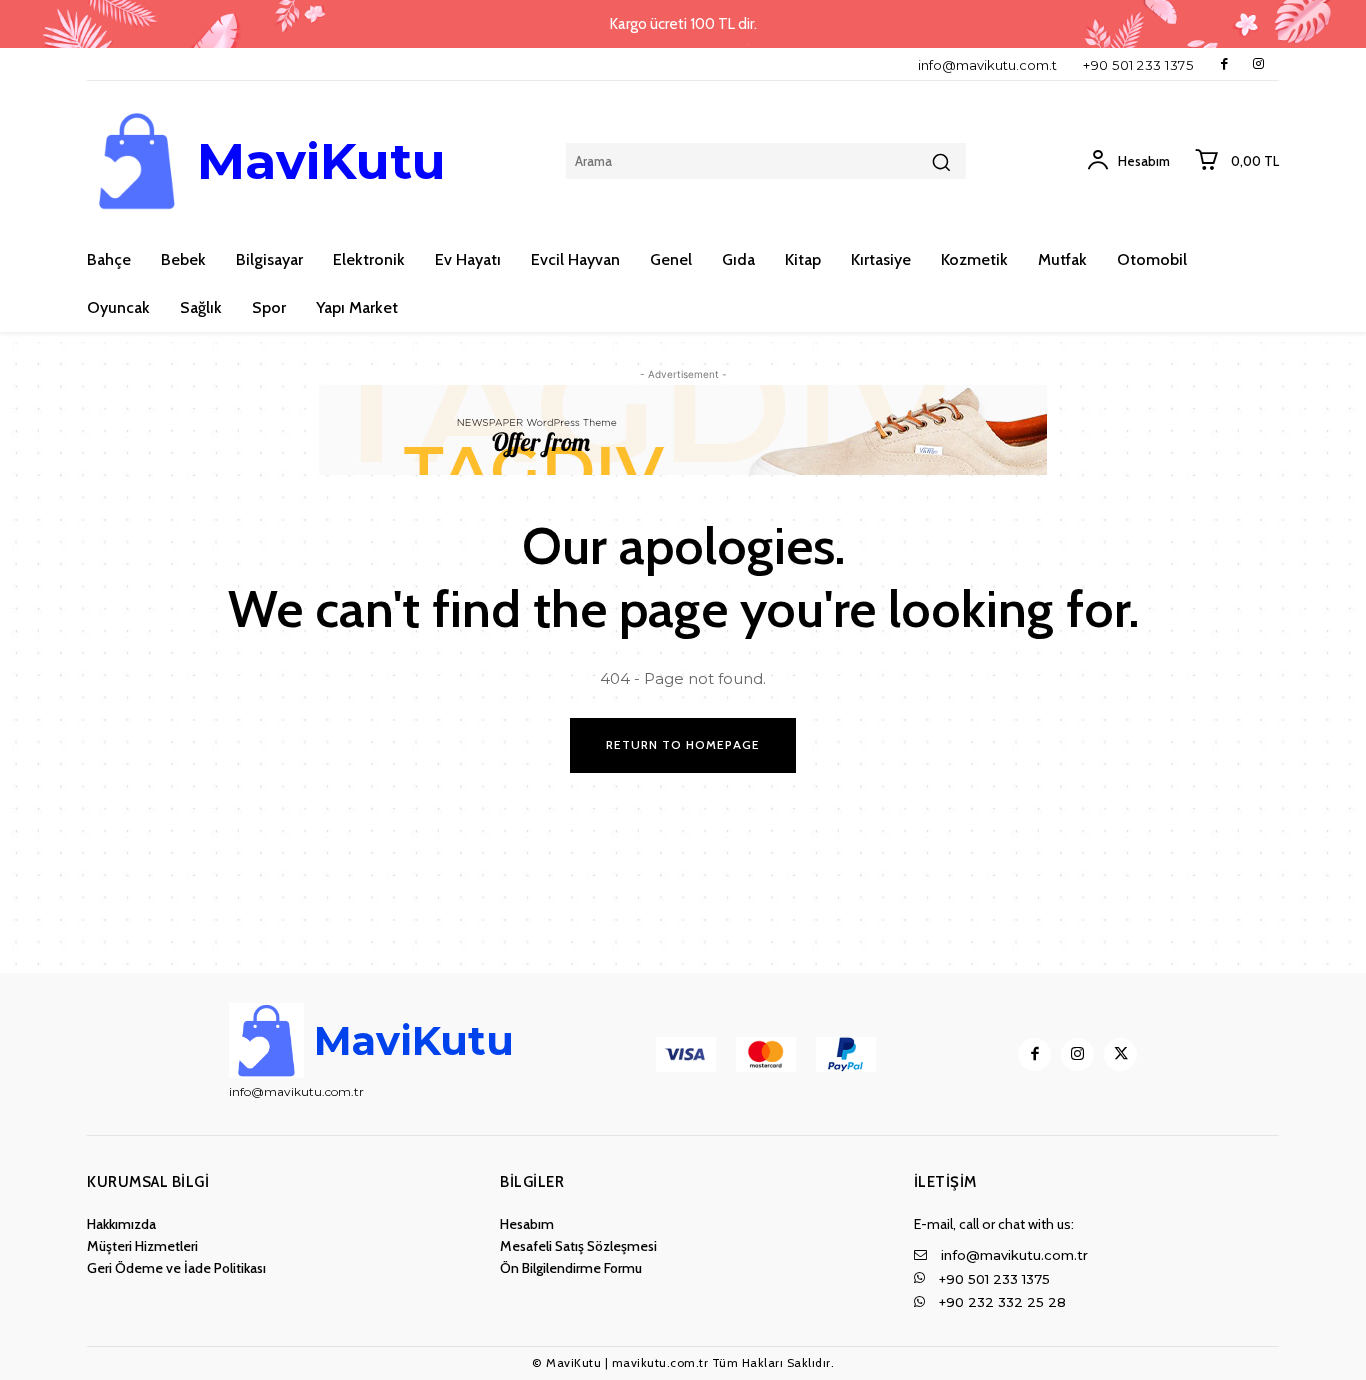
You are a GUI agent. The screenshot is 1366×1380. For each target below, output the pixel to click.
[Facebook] (1224, 64)
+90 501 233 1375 (1138, 65)
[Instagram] (1258, 64)
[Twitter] (1120, 1054)
